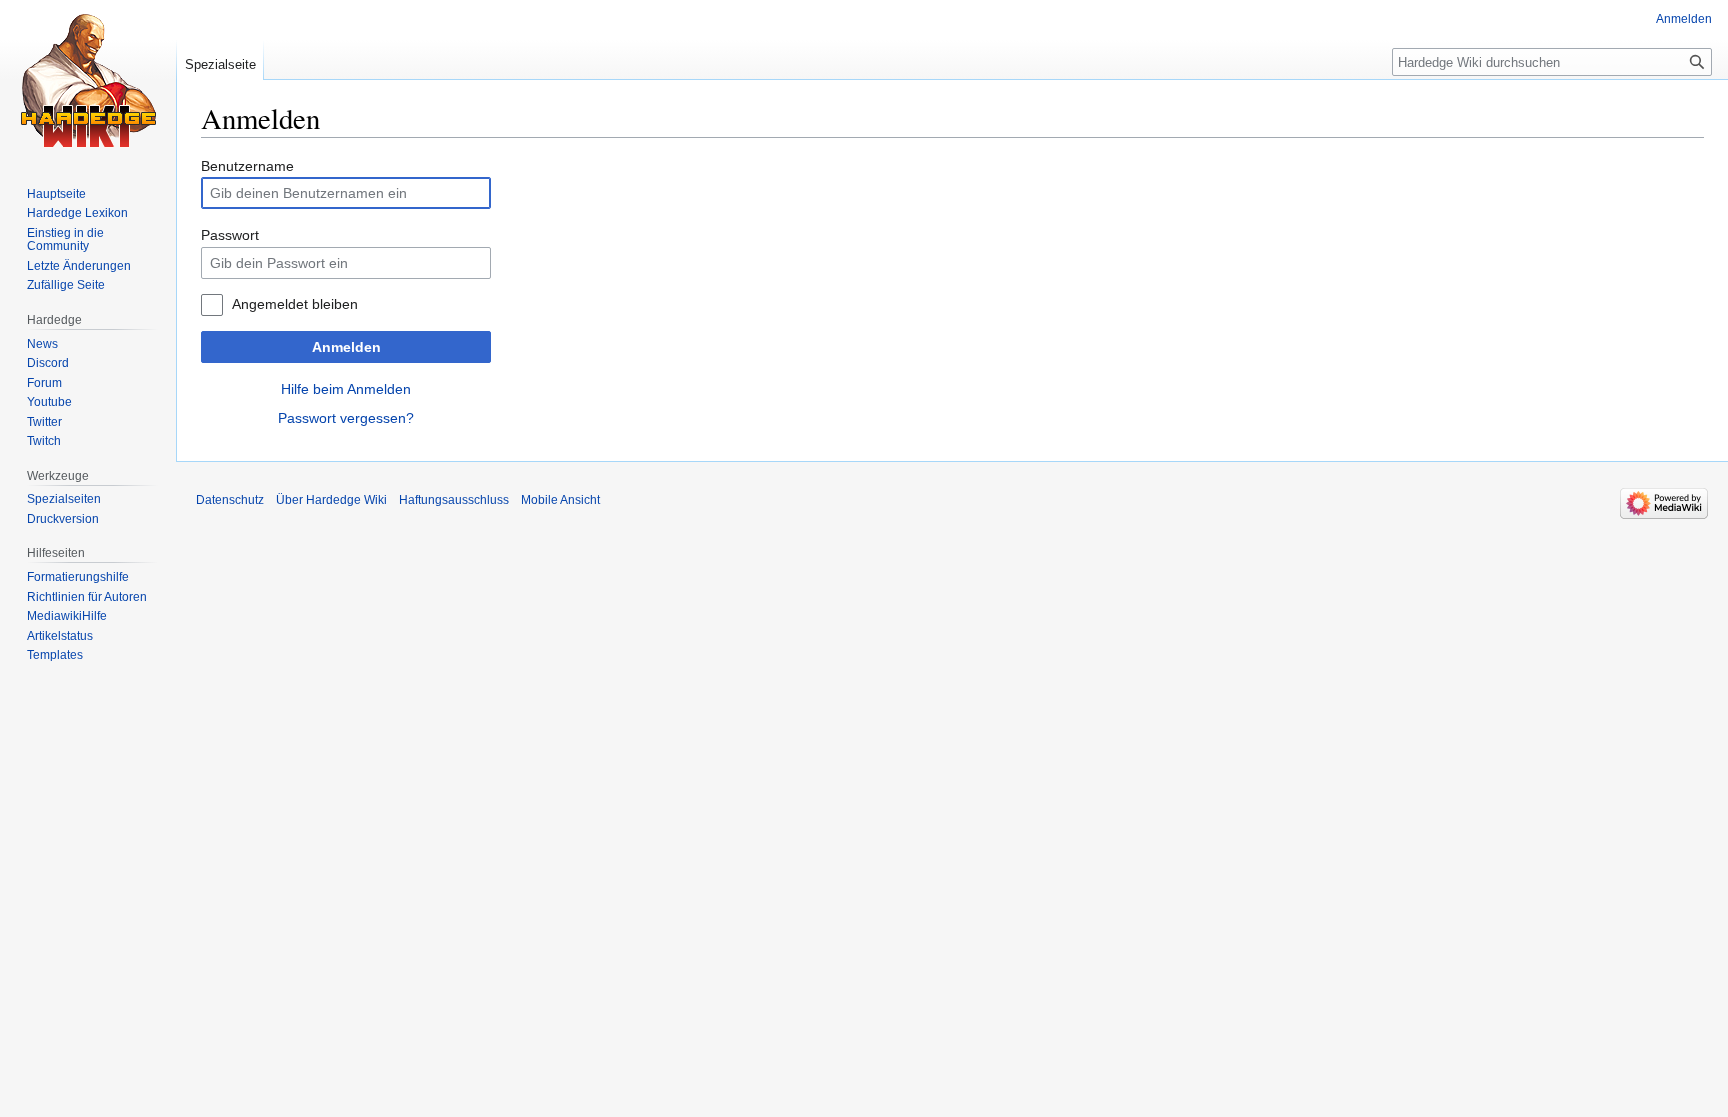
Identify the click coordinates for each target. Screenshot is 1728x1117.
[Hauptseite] (88, 80)
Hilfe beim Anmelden (346, 389)
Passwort (230, 235)
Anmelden (346, 347)
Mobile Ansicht (560, 500)
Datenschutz (230, 500)
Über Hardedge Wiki (331, 500)
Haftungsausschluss (454, 500)
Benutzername (247, 166)
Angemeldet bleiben (295, 304)
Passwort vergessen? (346, 418)
